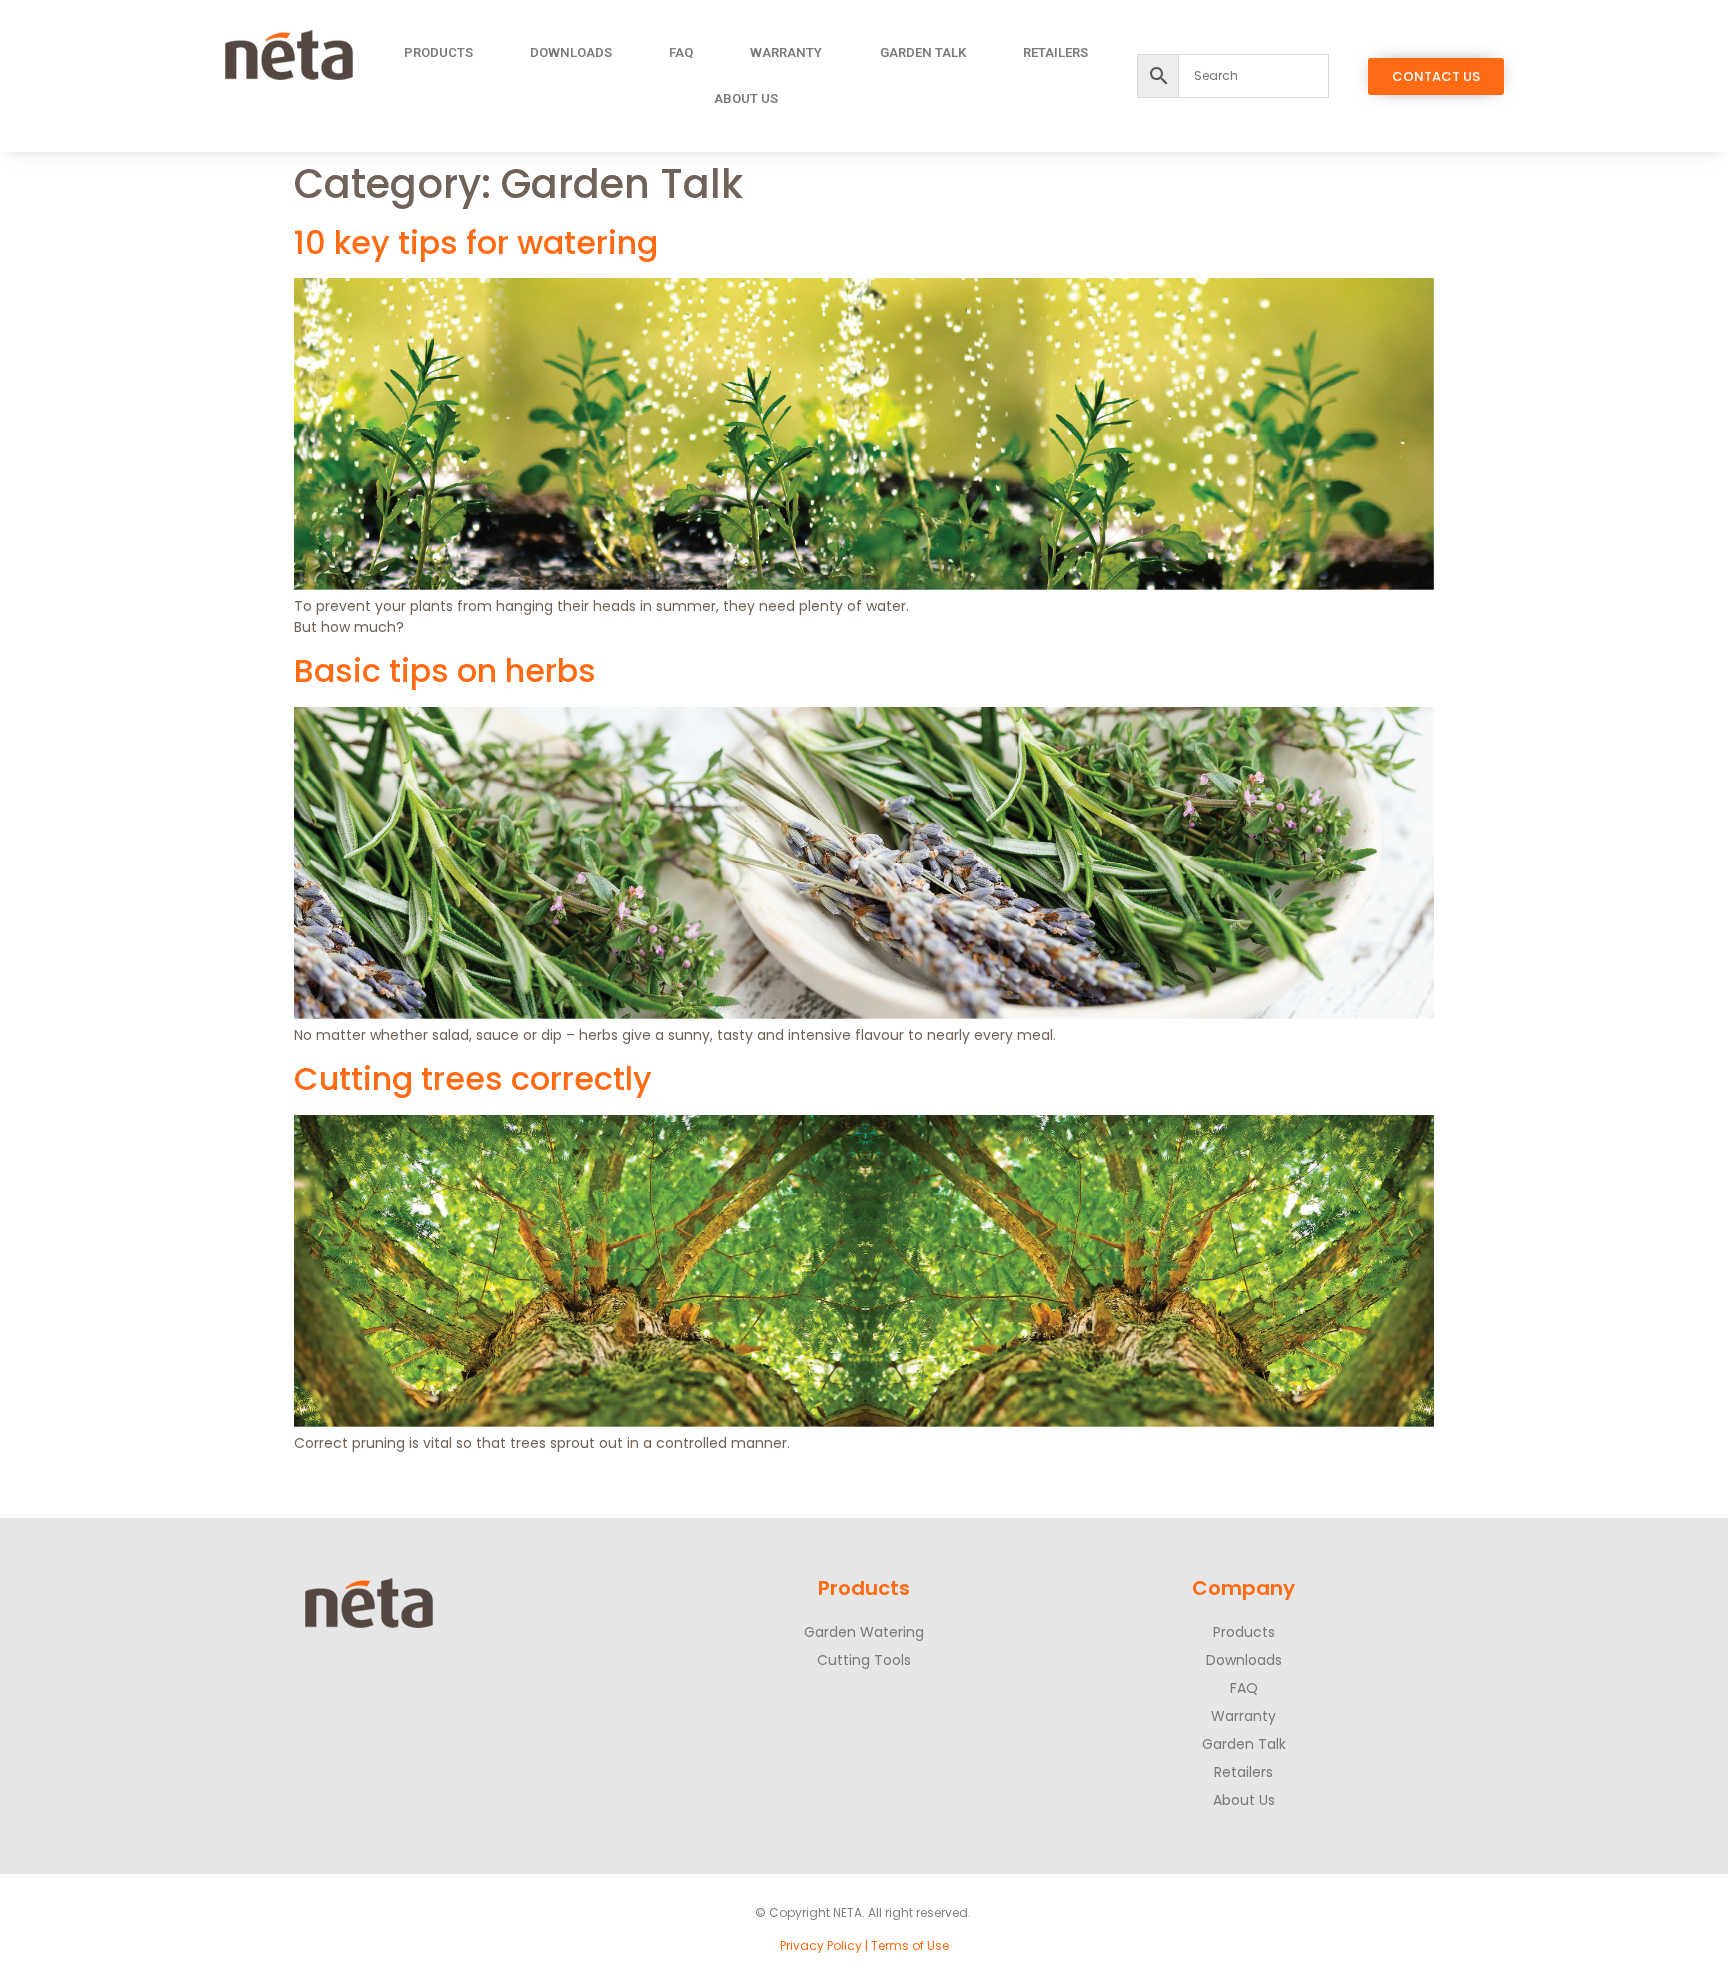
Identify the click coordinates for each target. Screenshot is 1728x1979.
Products (438, 52)
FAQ (681, 52)
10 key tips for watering (476, 242)
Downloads (571, 52)
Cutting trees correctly (473, 1078)
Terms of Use (910, 1945)
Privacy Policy (821, 1945)
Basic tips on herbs (445, 670)
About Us (746, 98)
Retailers (1055, 52)
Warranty (786, 52)
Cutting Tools (864, 1660)
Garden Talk (923, 52)
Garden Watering (864, 1632)
